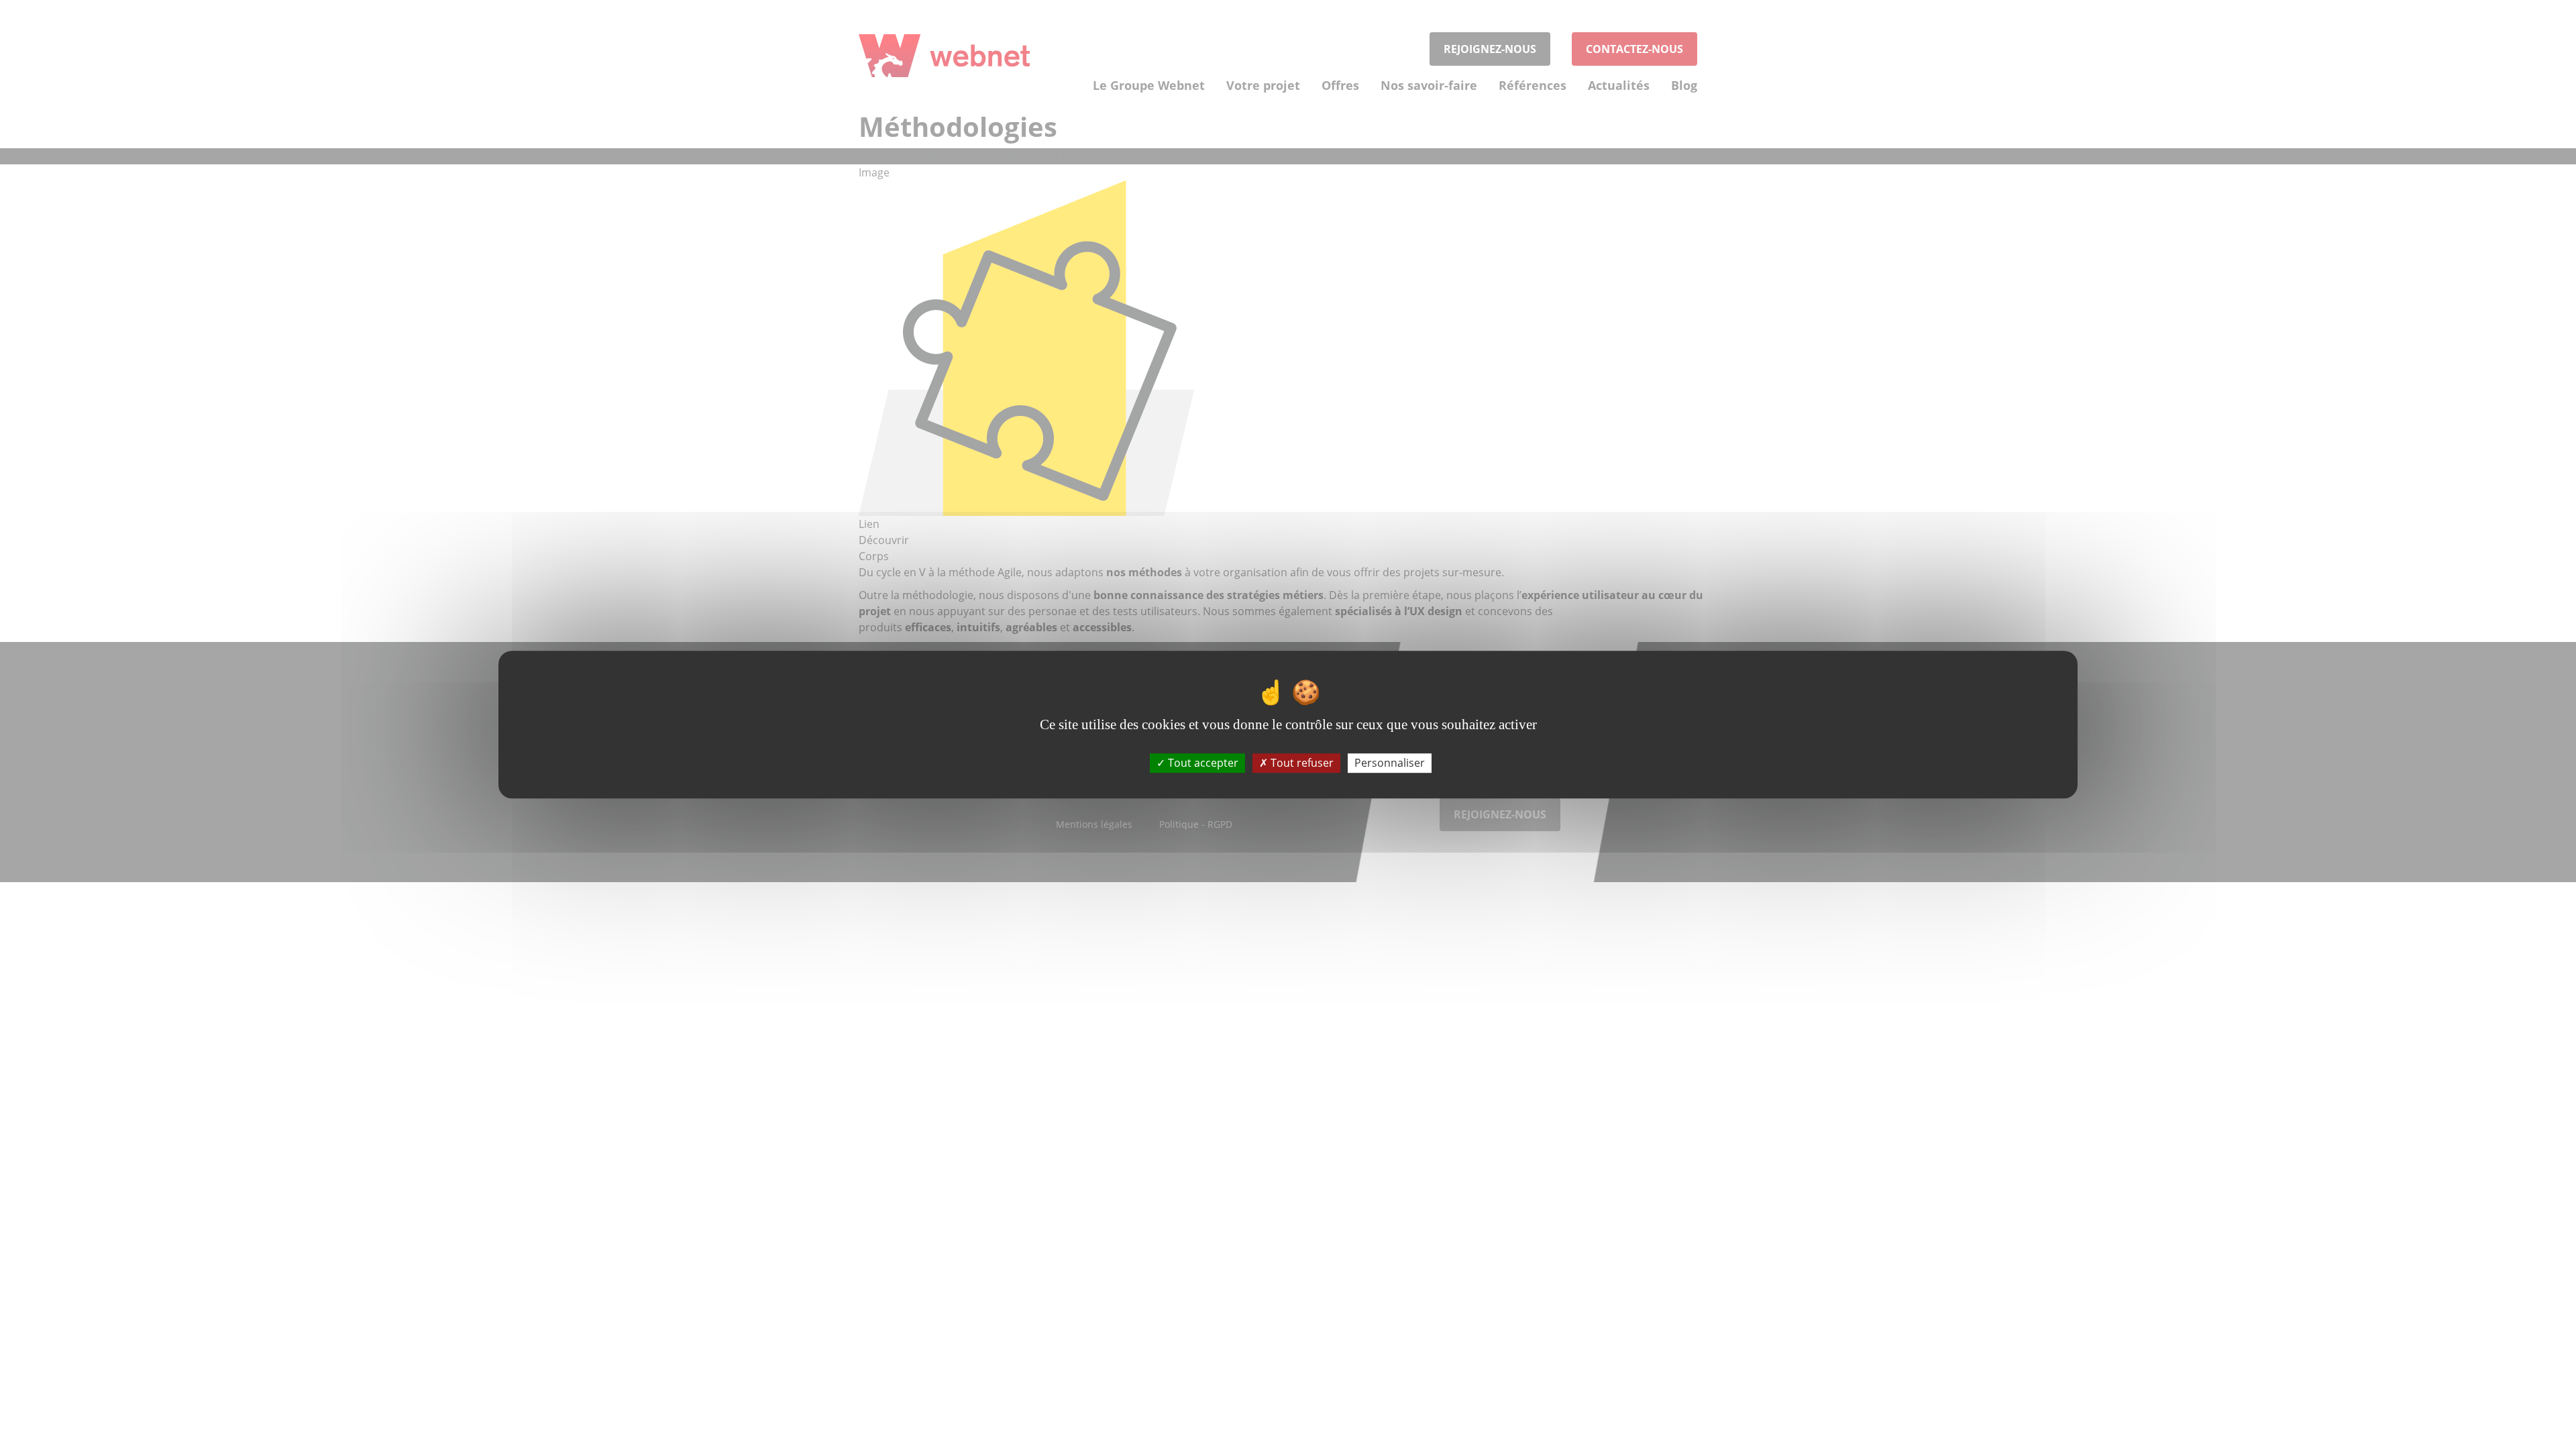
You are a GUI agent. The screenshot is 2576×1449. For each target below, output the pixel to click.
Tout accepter (1202, 763)
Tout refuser (1301, 763)
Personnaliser (1390, 763)
